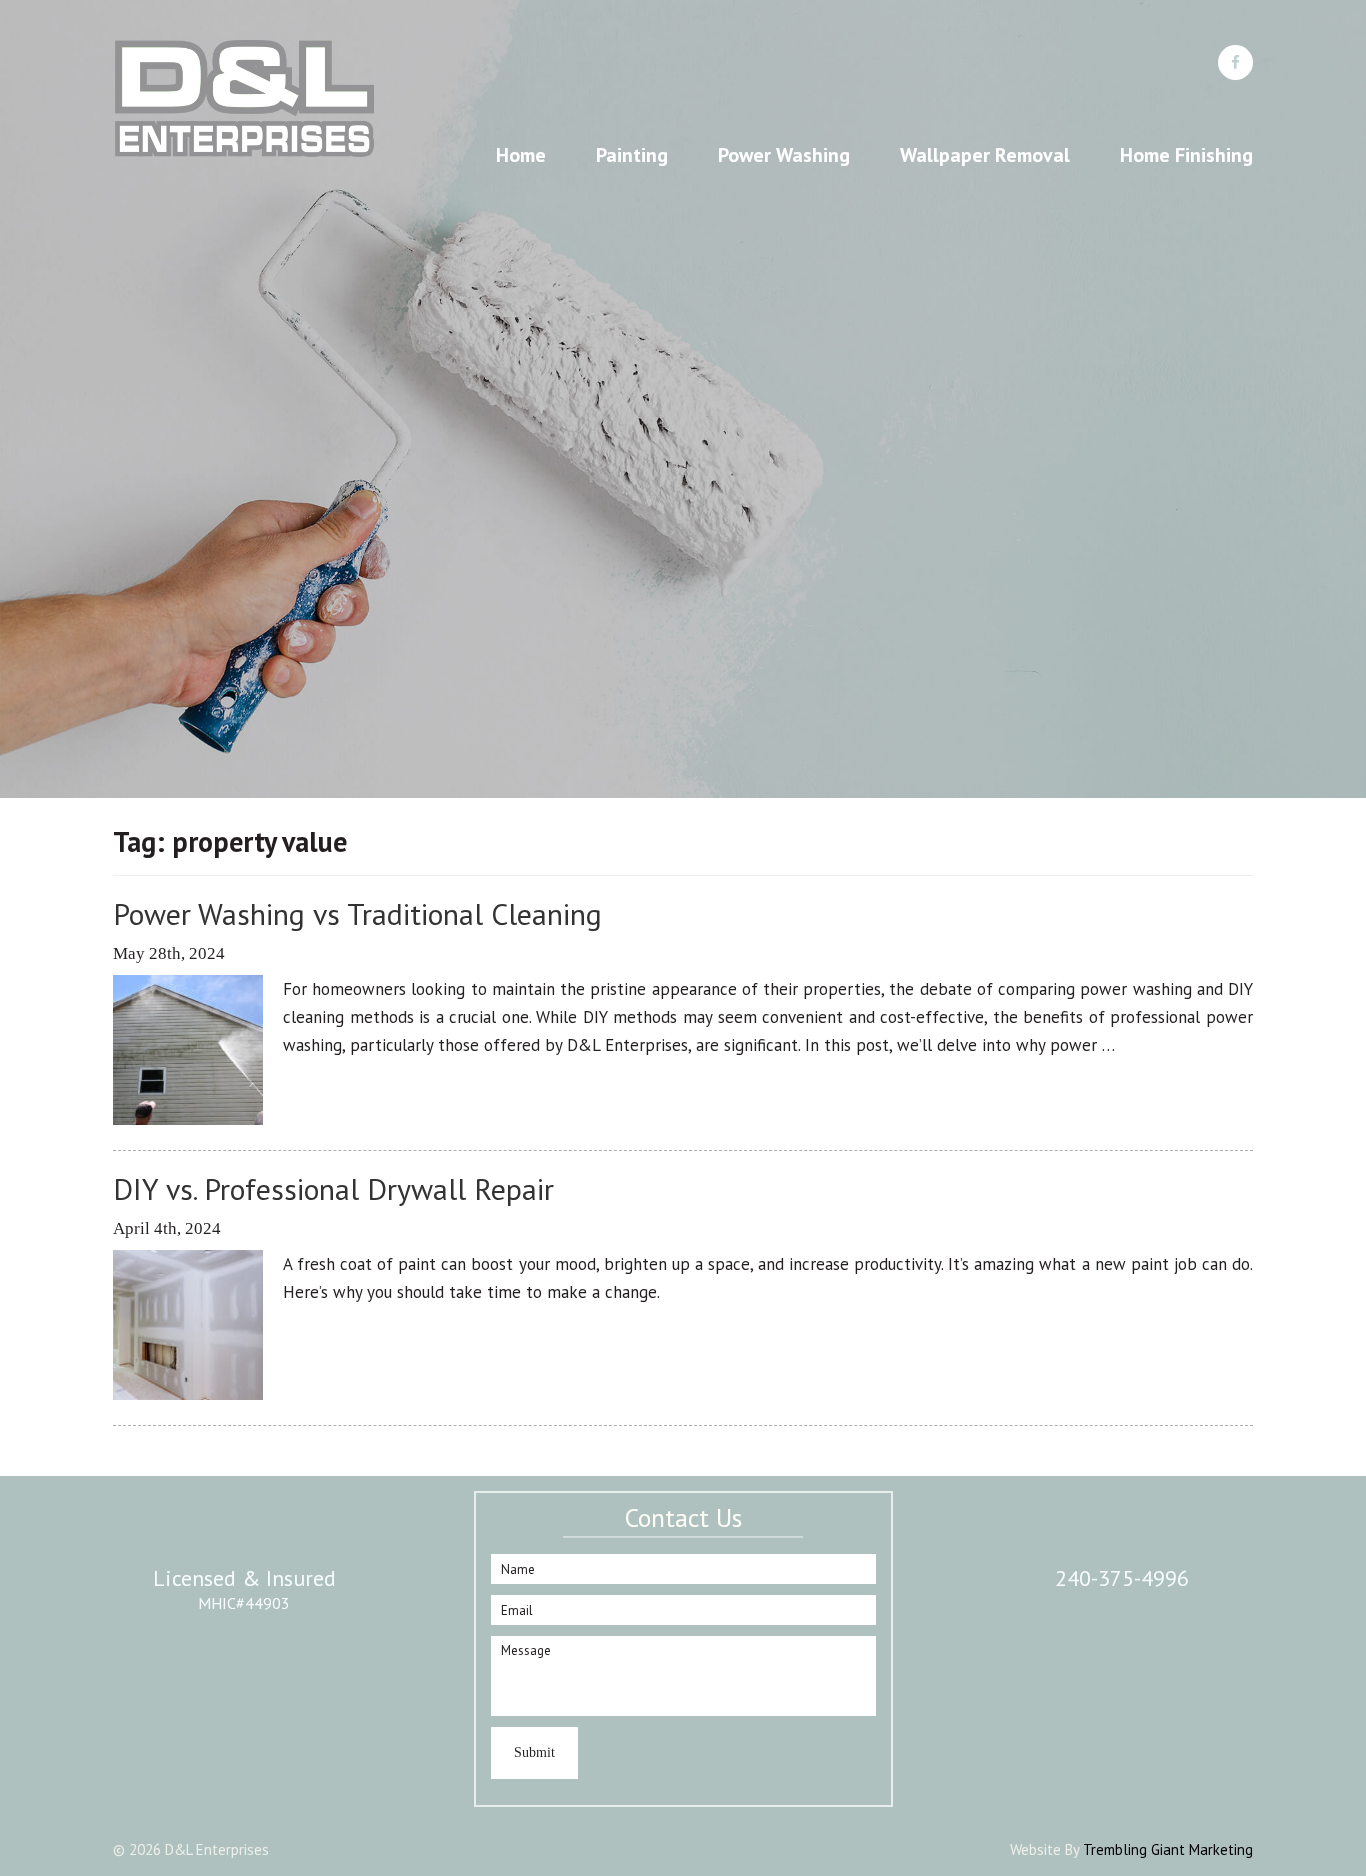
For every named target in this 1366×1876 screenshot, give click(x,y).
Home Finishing (1186, 155)
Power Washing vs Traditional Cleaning (357, 913)
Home (521, 155)
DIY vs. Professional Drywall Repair (333, 1188)
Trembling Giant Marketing (1168, 1849)
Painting (632, 155)
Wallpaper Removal (985, 155)
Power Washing (784, 155)
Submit (534, 1752)
